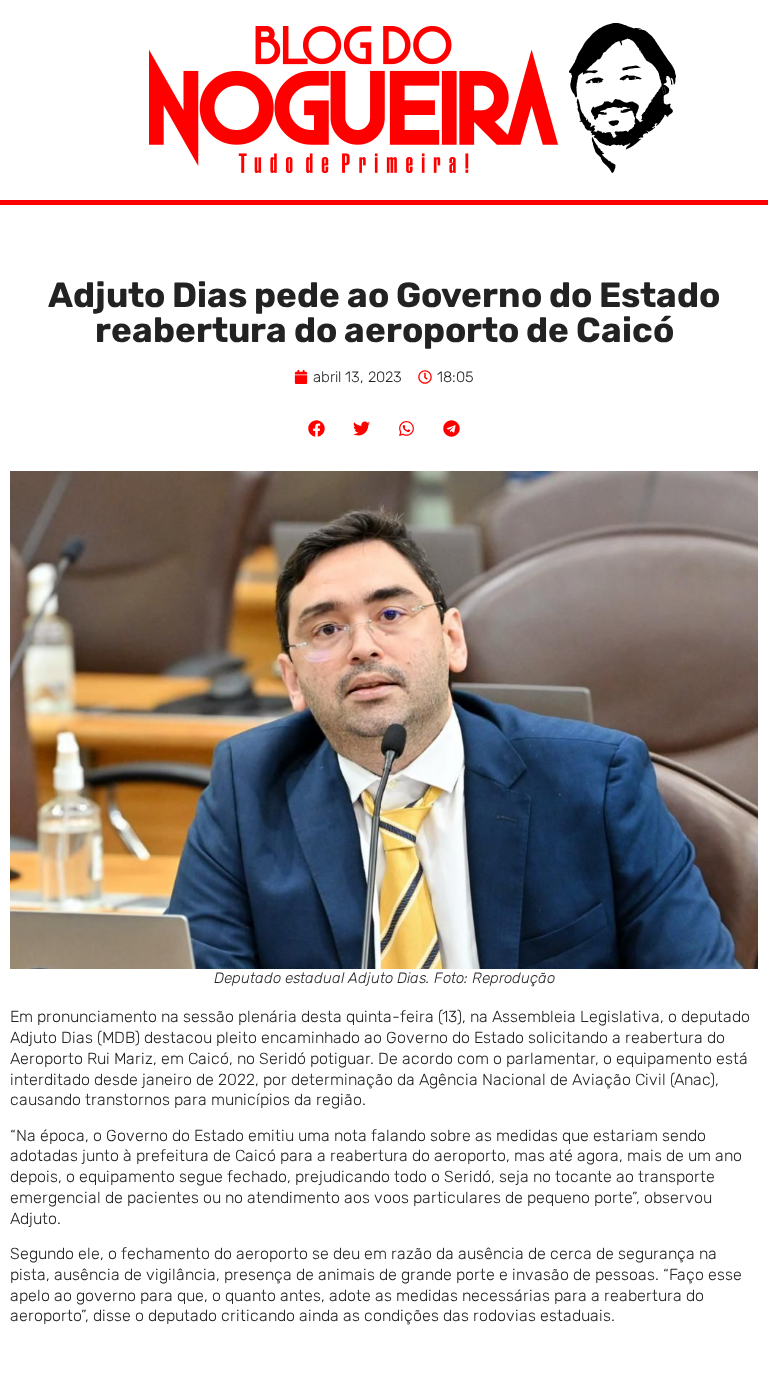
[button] (316, 428)
